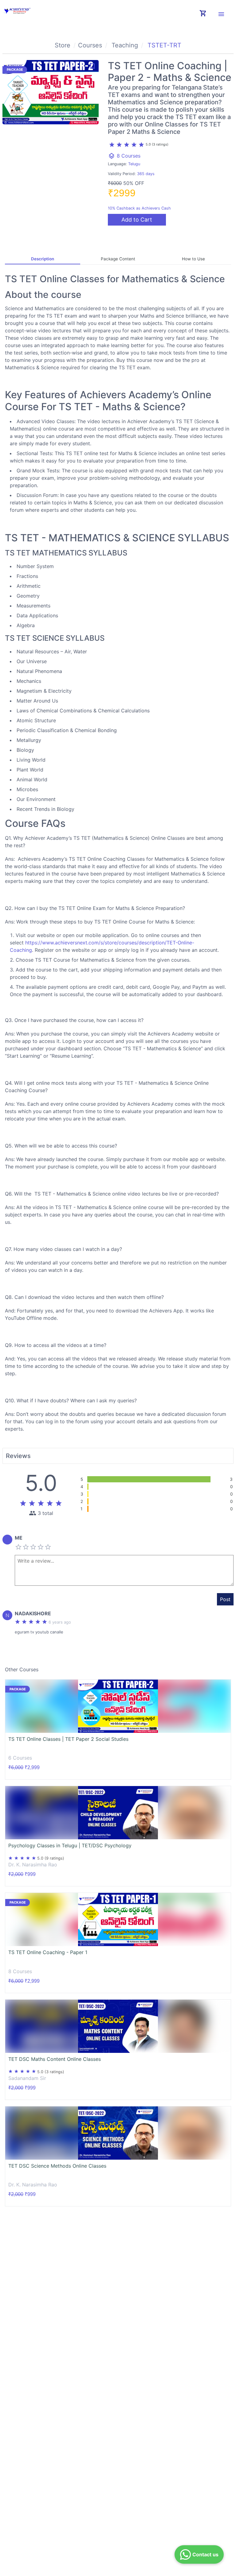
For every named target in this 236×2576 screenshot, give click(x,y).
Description (43, 259)
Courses (90, 45)
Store (63, 45)
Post (225, 1599)
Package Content (118, 259)
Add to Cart (137, 220)
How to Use (193, 259)
